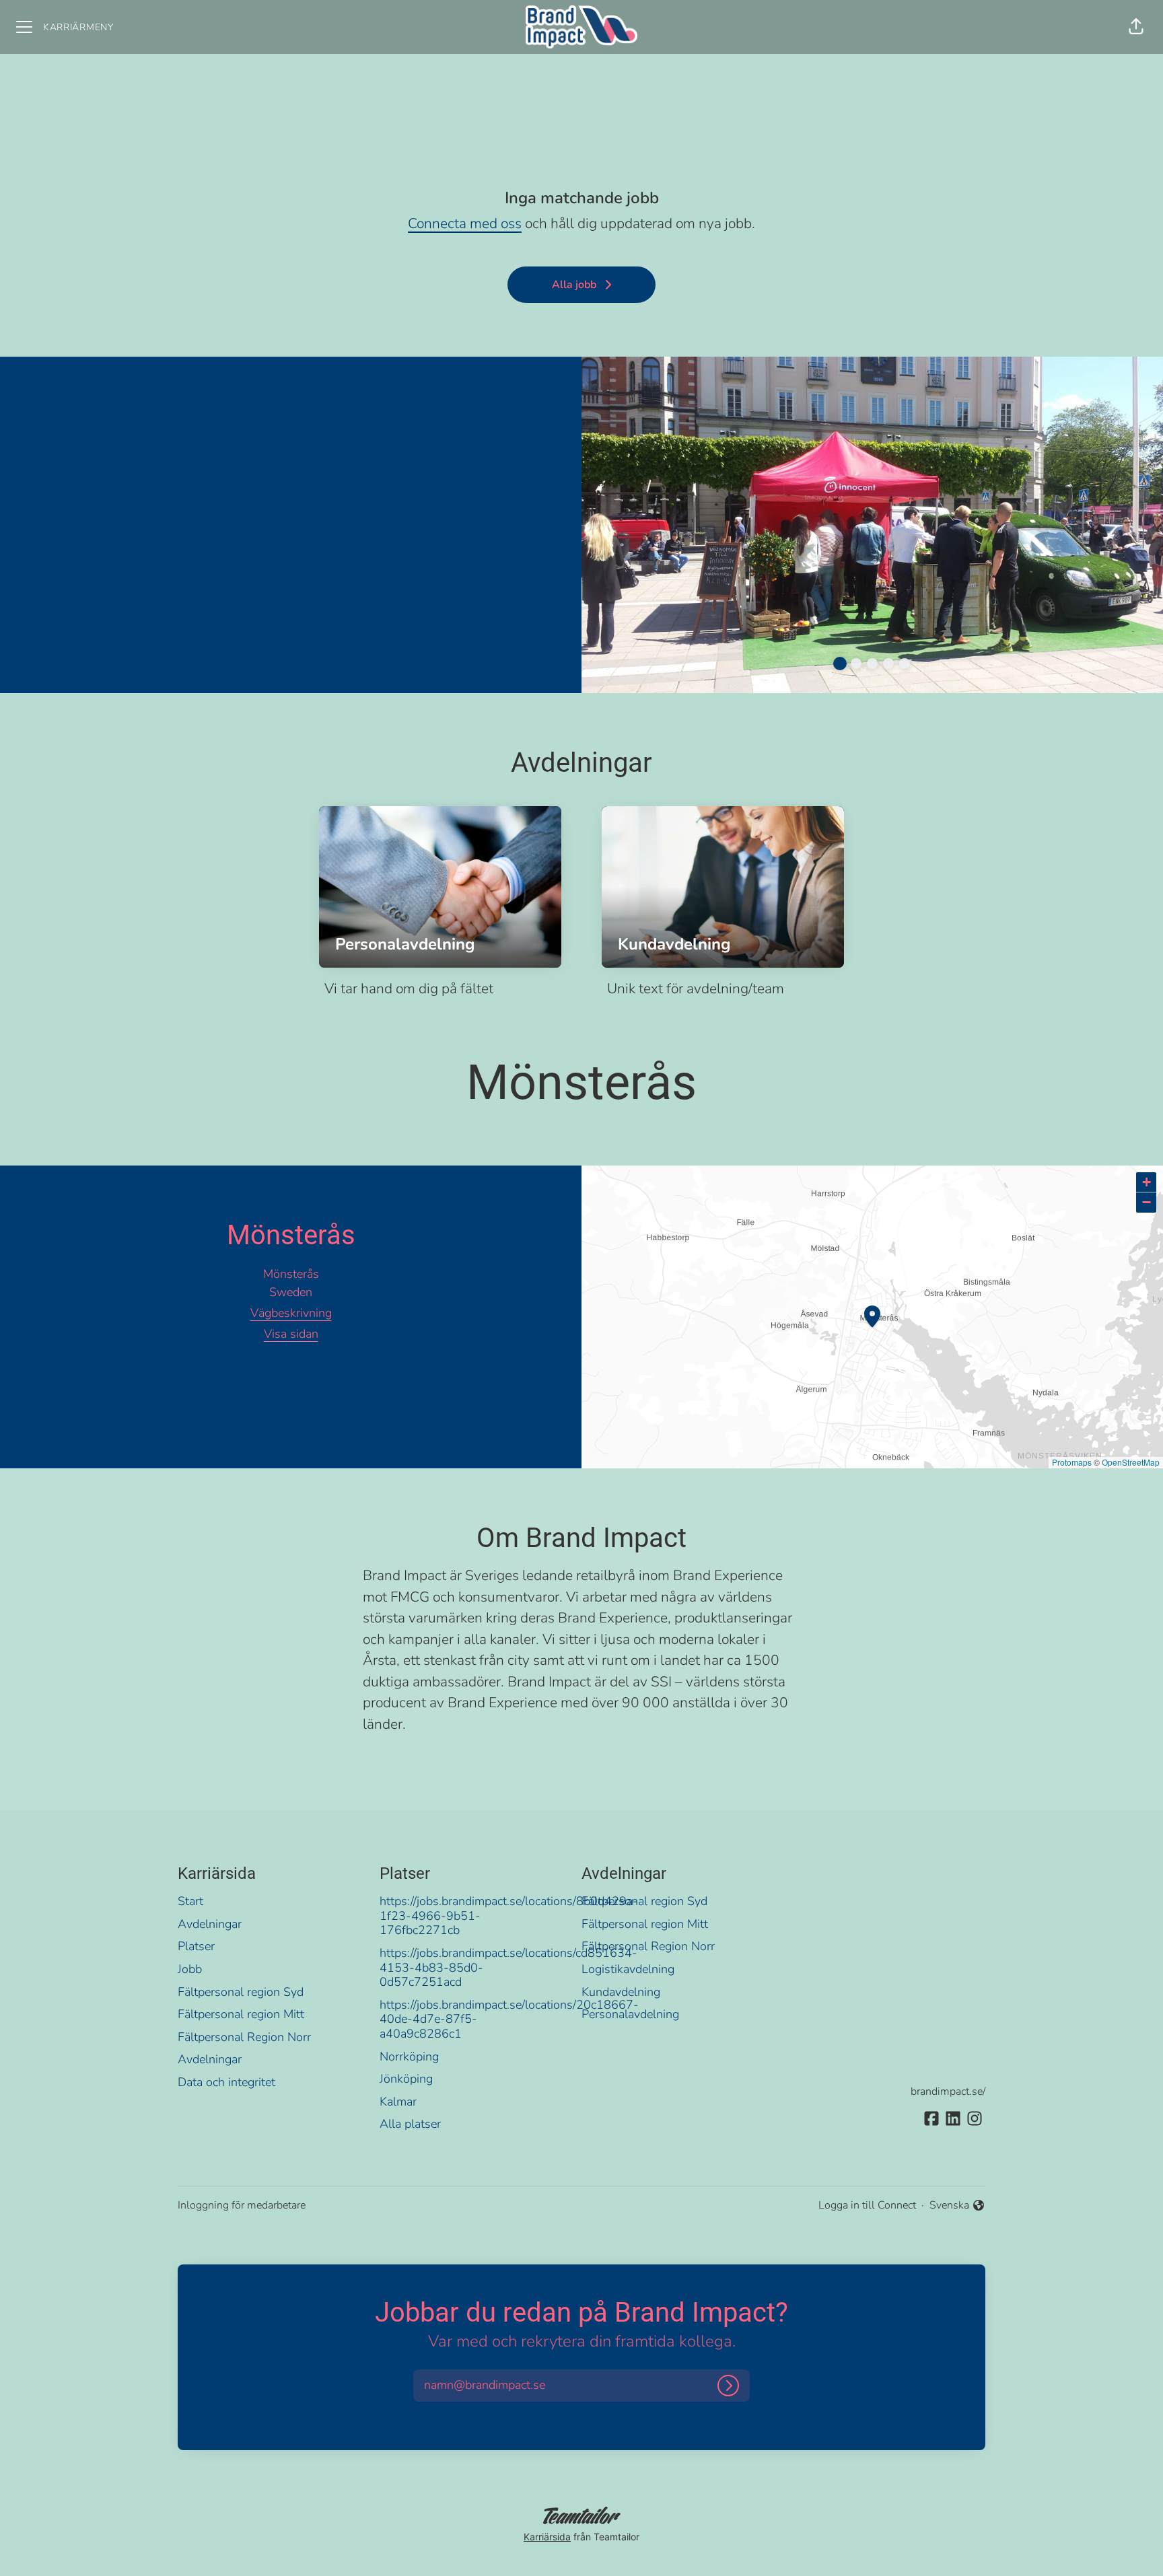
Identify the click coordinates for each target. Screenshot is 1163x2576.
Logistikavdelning (628, 1969)
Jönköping (406, 2079)
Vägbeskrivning (291, 1313)
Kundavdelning (621, 1992)
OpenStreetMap (1131, 1462)
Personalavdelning (630, 2014)
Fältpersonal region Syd (241, 1992)
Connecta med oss (465, 223)
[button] (1136, 27)
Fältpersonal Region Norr (244, 2037)
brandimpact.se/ (948, 2091)
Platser (196, 1946)
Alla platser (410, 2124)
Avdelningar (210, 1924)
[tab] (840, 664)
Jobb (190, 1969)
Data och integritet (226, 2082)
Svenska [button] (951, 2206)
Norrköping (409, 2056)
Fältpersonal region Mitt (241, 2014)
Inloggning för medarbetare (242, 2205)
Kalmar (398, 2102)
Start (190, 1901)
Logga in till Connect (867, 2205)
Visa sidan (291, 1334)
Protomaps (1072, 1462)
